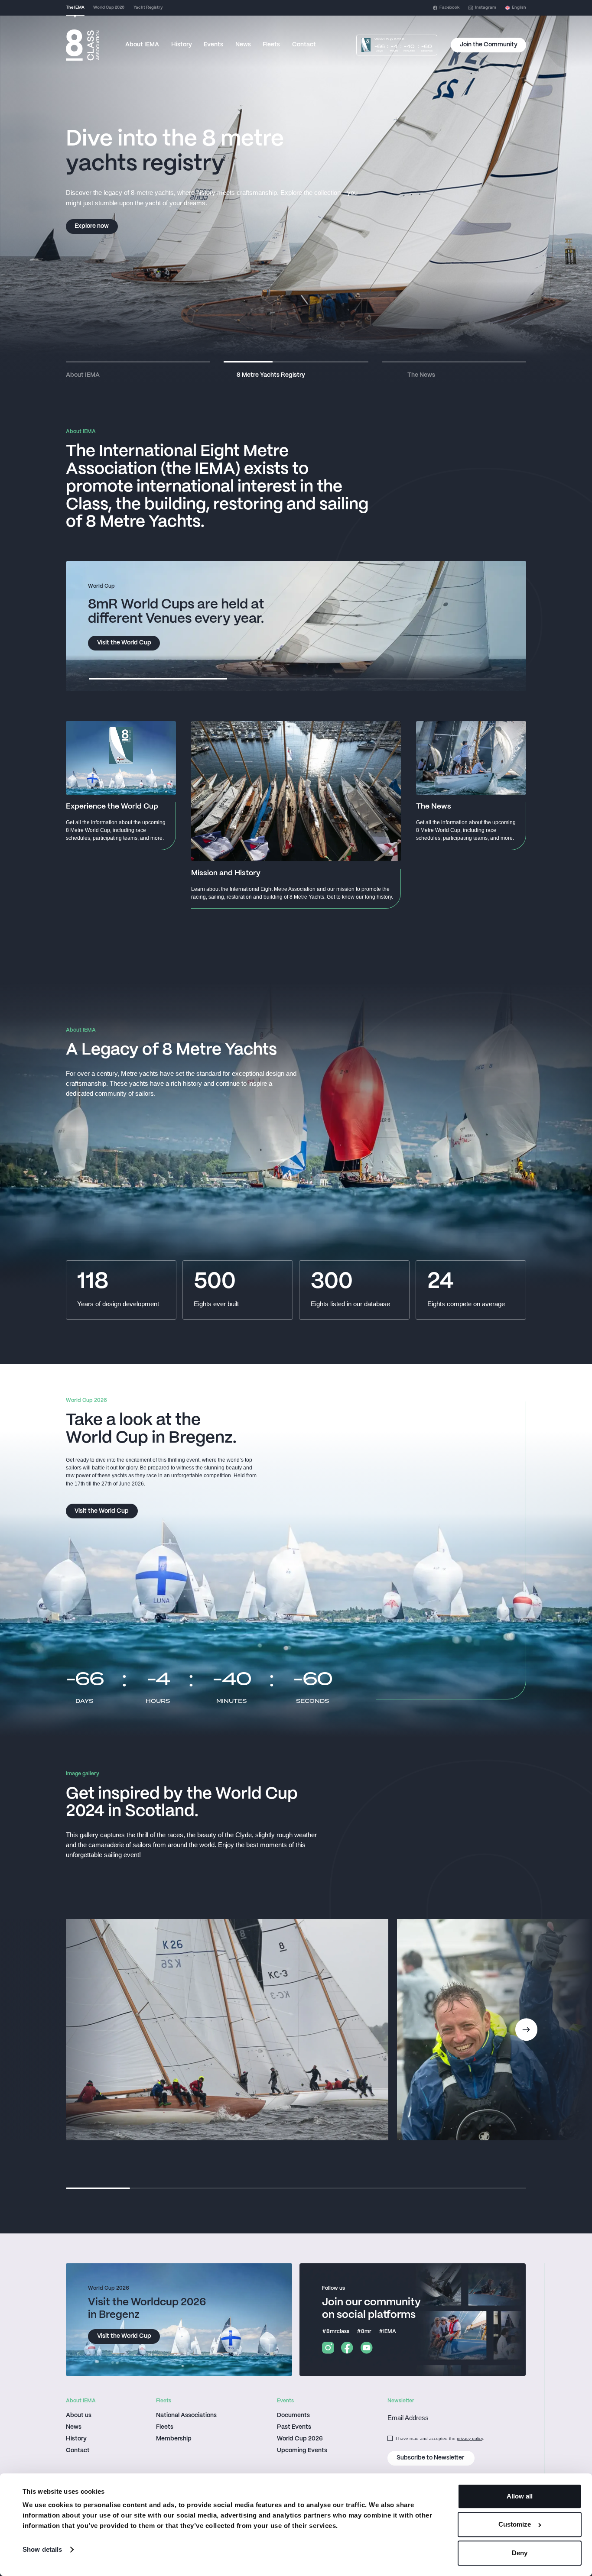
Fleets (271, 45)
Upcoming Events (302, 2451)
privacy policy (470, 2438)
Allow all (520, 2496)
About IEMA (142, 45)
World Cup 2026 (300, 2439)
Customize (515, 2525)
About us (79, 2416)
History (182, 45)
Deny (520, 2553)
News (243, 45)
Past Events (294, 2427)
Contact (304, 45)
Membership (174, 2439)
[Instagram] (328, 2348)
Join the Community (489, 45)
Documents (293, 2416)
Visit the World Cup (102, 1511)
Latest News (92, 226)
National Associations (186, 2416)
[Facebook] (347, 2348)
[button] (516, 8)
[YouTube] (367, 2348)
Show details (42, 2549)
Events (213, 45)
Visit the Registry (121, 643)
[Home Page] (83, 45)
